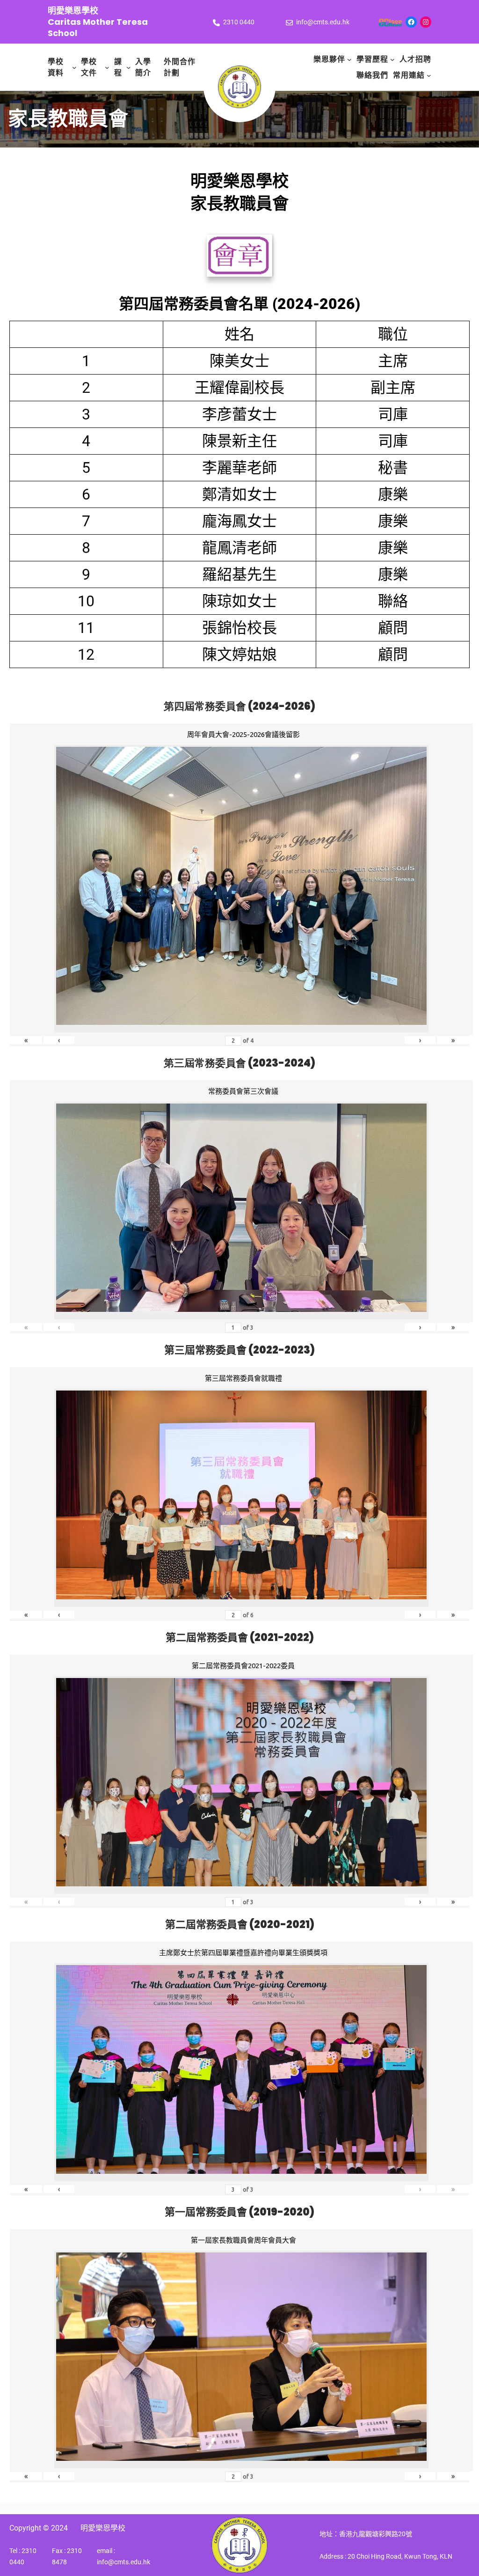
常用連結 (409, 75)
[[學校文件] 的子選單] (107, 67)
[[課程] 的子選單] (129, 67)
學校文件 (89, 67)
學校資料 (56, 67)
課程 (118, 67)
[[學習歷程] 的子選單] (392, 59)
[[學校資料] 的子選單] (74, 67)
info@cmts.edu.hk (323, 22)
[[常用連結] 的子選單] (429, 75)
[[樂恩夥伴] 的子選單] (349, 59)
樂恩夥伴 (329, 59)
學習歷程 (372, 59)
